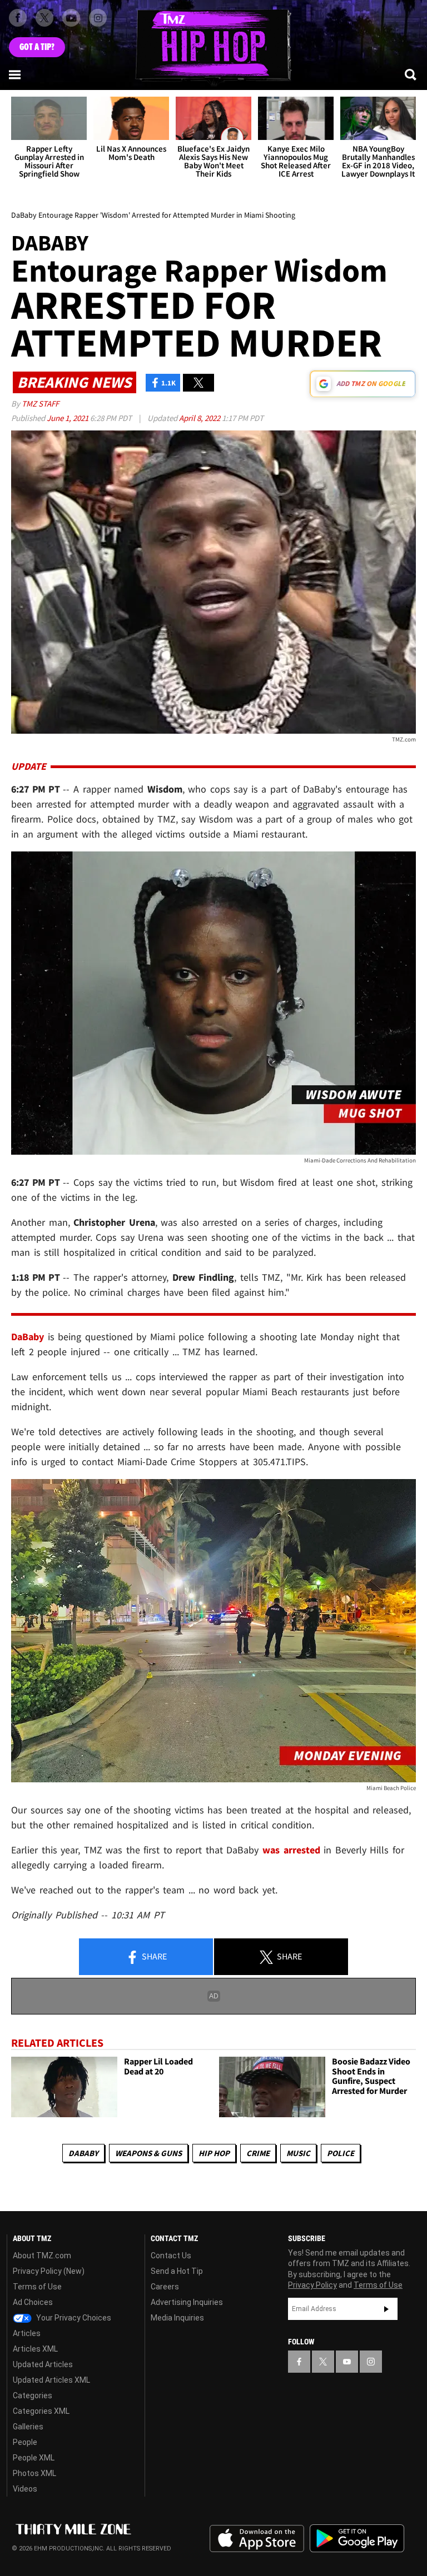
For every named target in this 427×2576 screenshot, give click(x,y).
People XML (34, 2458)
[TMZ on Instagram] (98, 18)
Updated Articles (43, 2364)
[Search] (411, 74)
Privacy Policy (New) (49, 2271)
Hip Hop (214, 2153)
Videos (25, 2489)
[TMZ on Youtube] (71, 18)
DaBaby (83, 2153)
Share (153, 1956)
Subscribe (386, 2309)
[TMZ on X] (44, 18)
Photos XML (34, 2473)
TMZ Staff (40, 404)
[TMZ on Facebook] (18, 18)
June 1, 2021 (68, 418)
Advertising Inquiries (187, 2302)
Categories (33, 2395)
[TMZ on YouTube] (347, 2362)
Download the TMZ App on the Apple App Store (257, 2539)
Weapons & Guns (148, 2153)
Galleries (28, 2427)
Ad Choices (33, 2302)
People (25, 2442)
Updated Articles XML (51, 2380)
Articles (27, 2333)
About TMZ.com (42, 2256)
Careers (165, 2287)
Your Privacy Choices (73, 2318)
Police (341, 2153)
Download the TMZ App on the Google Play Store (357, 2539)
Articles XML (35, 2349)
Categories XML (41, 2411)
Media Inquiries (177, 2318)
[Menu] (16, 74)
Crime (258, 2153)
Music (298, 2153)
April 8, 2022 (200, 418)
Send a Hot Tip (177, 2271)
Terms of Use (37, 2287)
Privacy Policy (312, 2285)
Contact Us (171, 2256)
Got (37, 47)
